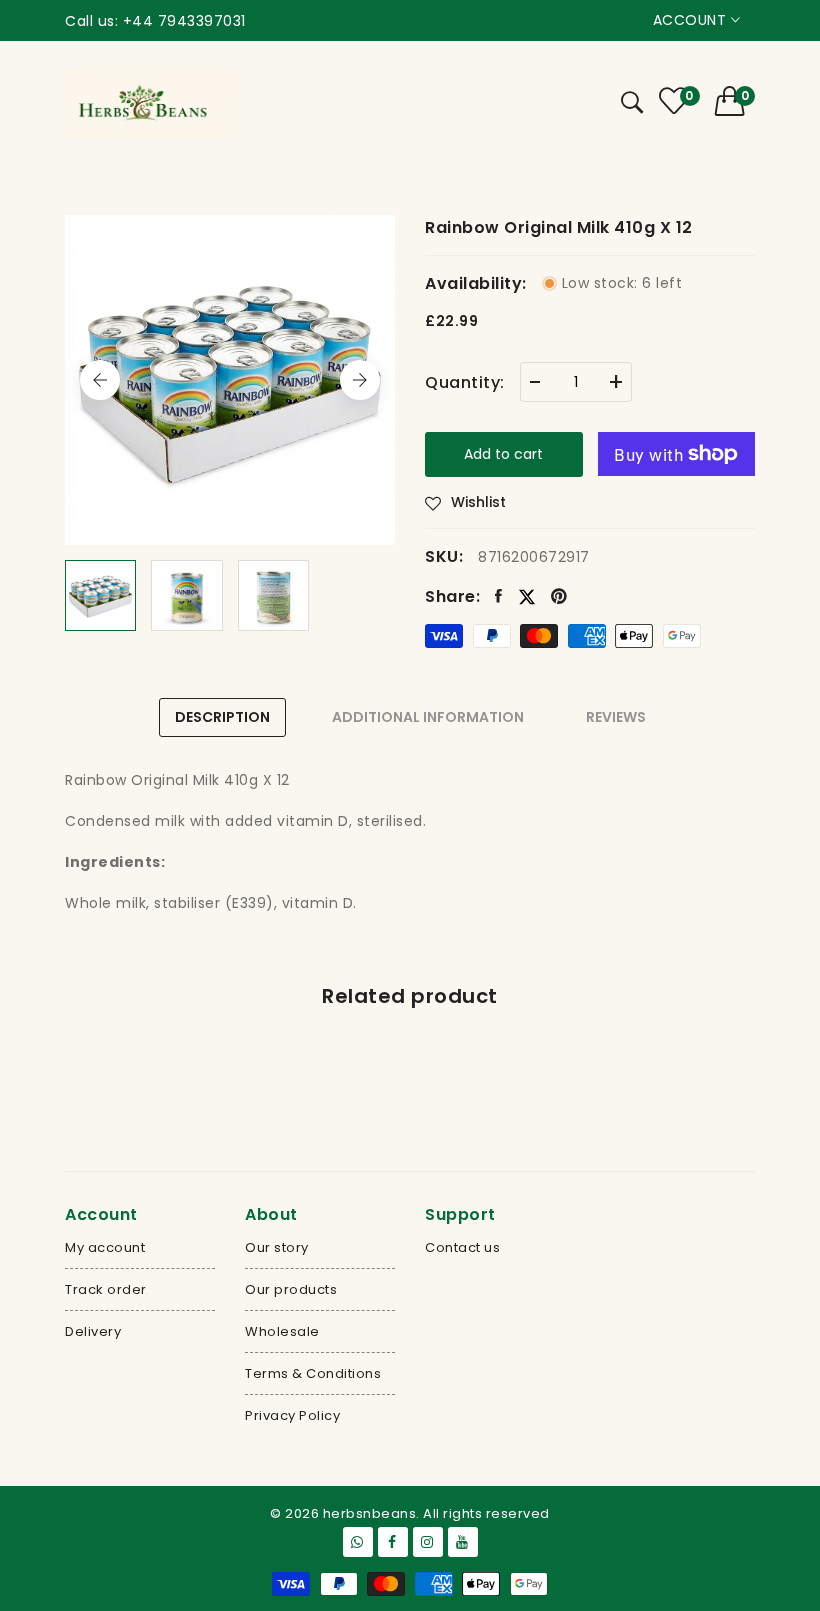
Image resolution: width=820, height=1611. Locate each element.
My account (105, 1247)
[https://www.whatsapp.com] (358, 1542)
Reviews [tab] (616, 717)
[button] (735, 101)
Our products (291, 1289)
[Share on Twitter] (527, 596)
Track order (106, 1289)
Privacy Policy (292, 1415)
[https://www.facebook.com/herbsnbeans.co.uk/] (393, 1542)
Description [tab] (222, 717)
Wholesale (282, 1331)
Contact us (462, 1247)
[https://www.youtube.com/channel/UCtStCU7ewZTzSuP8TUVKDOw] (463, 1542)
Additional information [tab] (428, 717)
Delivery (93, 1331)
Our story (277, 1247)
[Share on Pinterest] (559, 596)
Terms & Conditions (313, 1373)
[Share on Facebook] (499, 596)
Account (692, 20)
